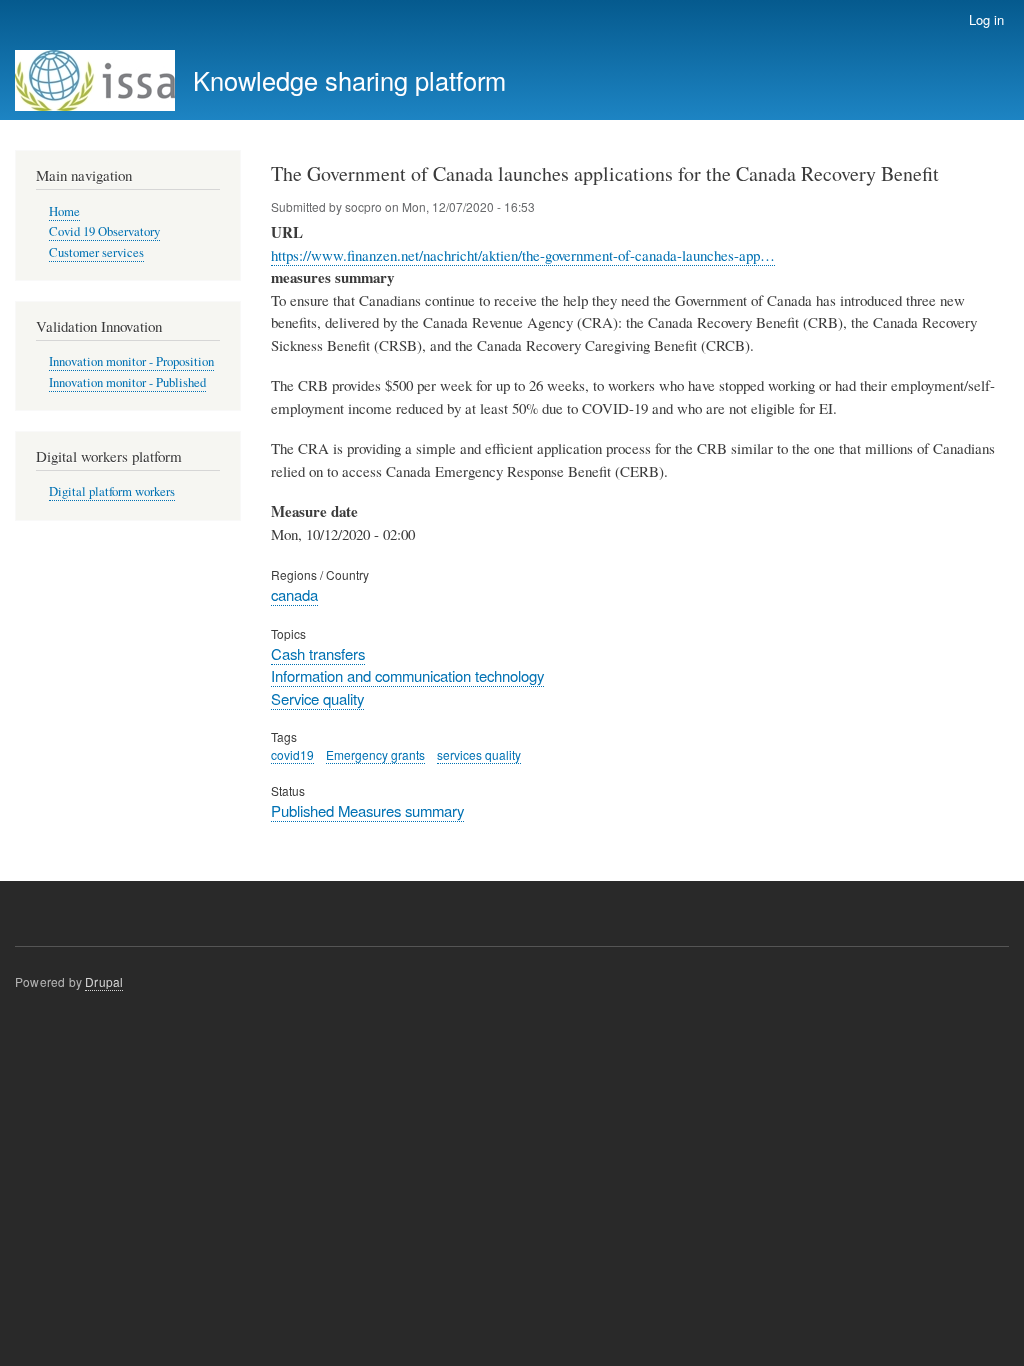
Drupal (104, 981)
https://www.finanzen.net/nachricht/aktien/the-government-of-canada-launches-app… (523, 255)
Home (64, 211)
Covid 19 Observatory (104, 231)
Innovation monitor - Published (127, 382)
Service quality (317, 698)
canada (294, 594)
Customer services (96, 252)
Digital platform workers (112, 491)
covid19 (292, 754)
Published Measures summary (367, 810)
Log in (986, 19)
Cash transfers (318, 653)
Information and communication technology (407, 675)
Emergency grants (375, 754)
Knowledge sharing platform (349, 80)
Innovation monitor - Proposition (131, 361)
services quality (479, 754)
